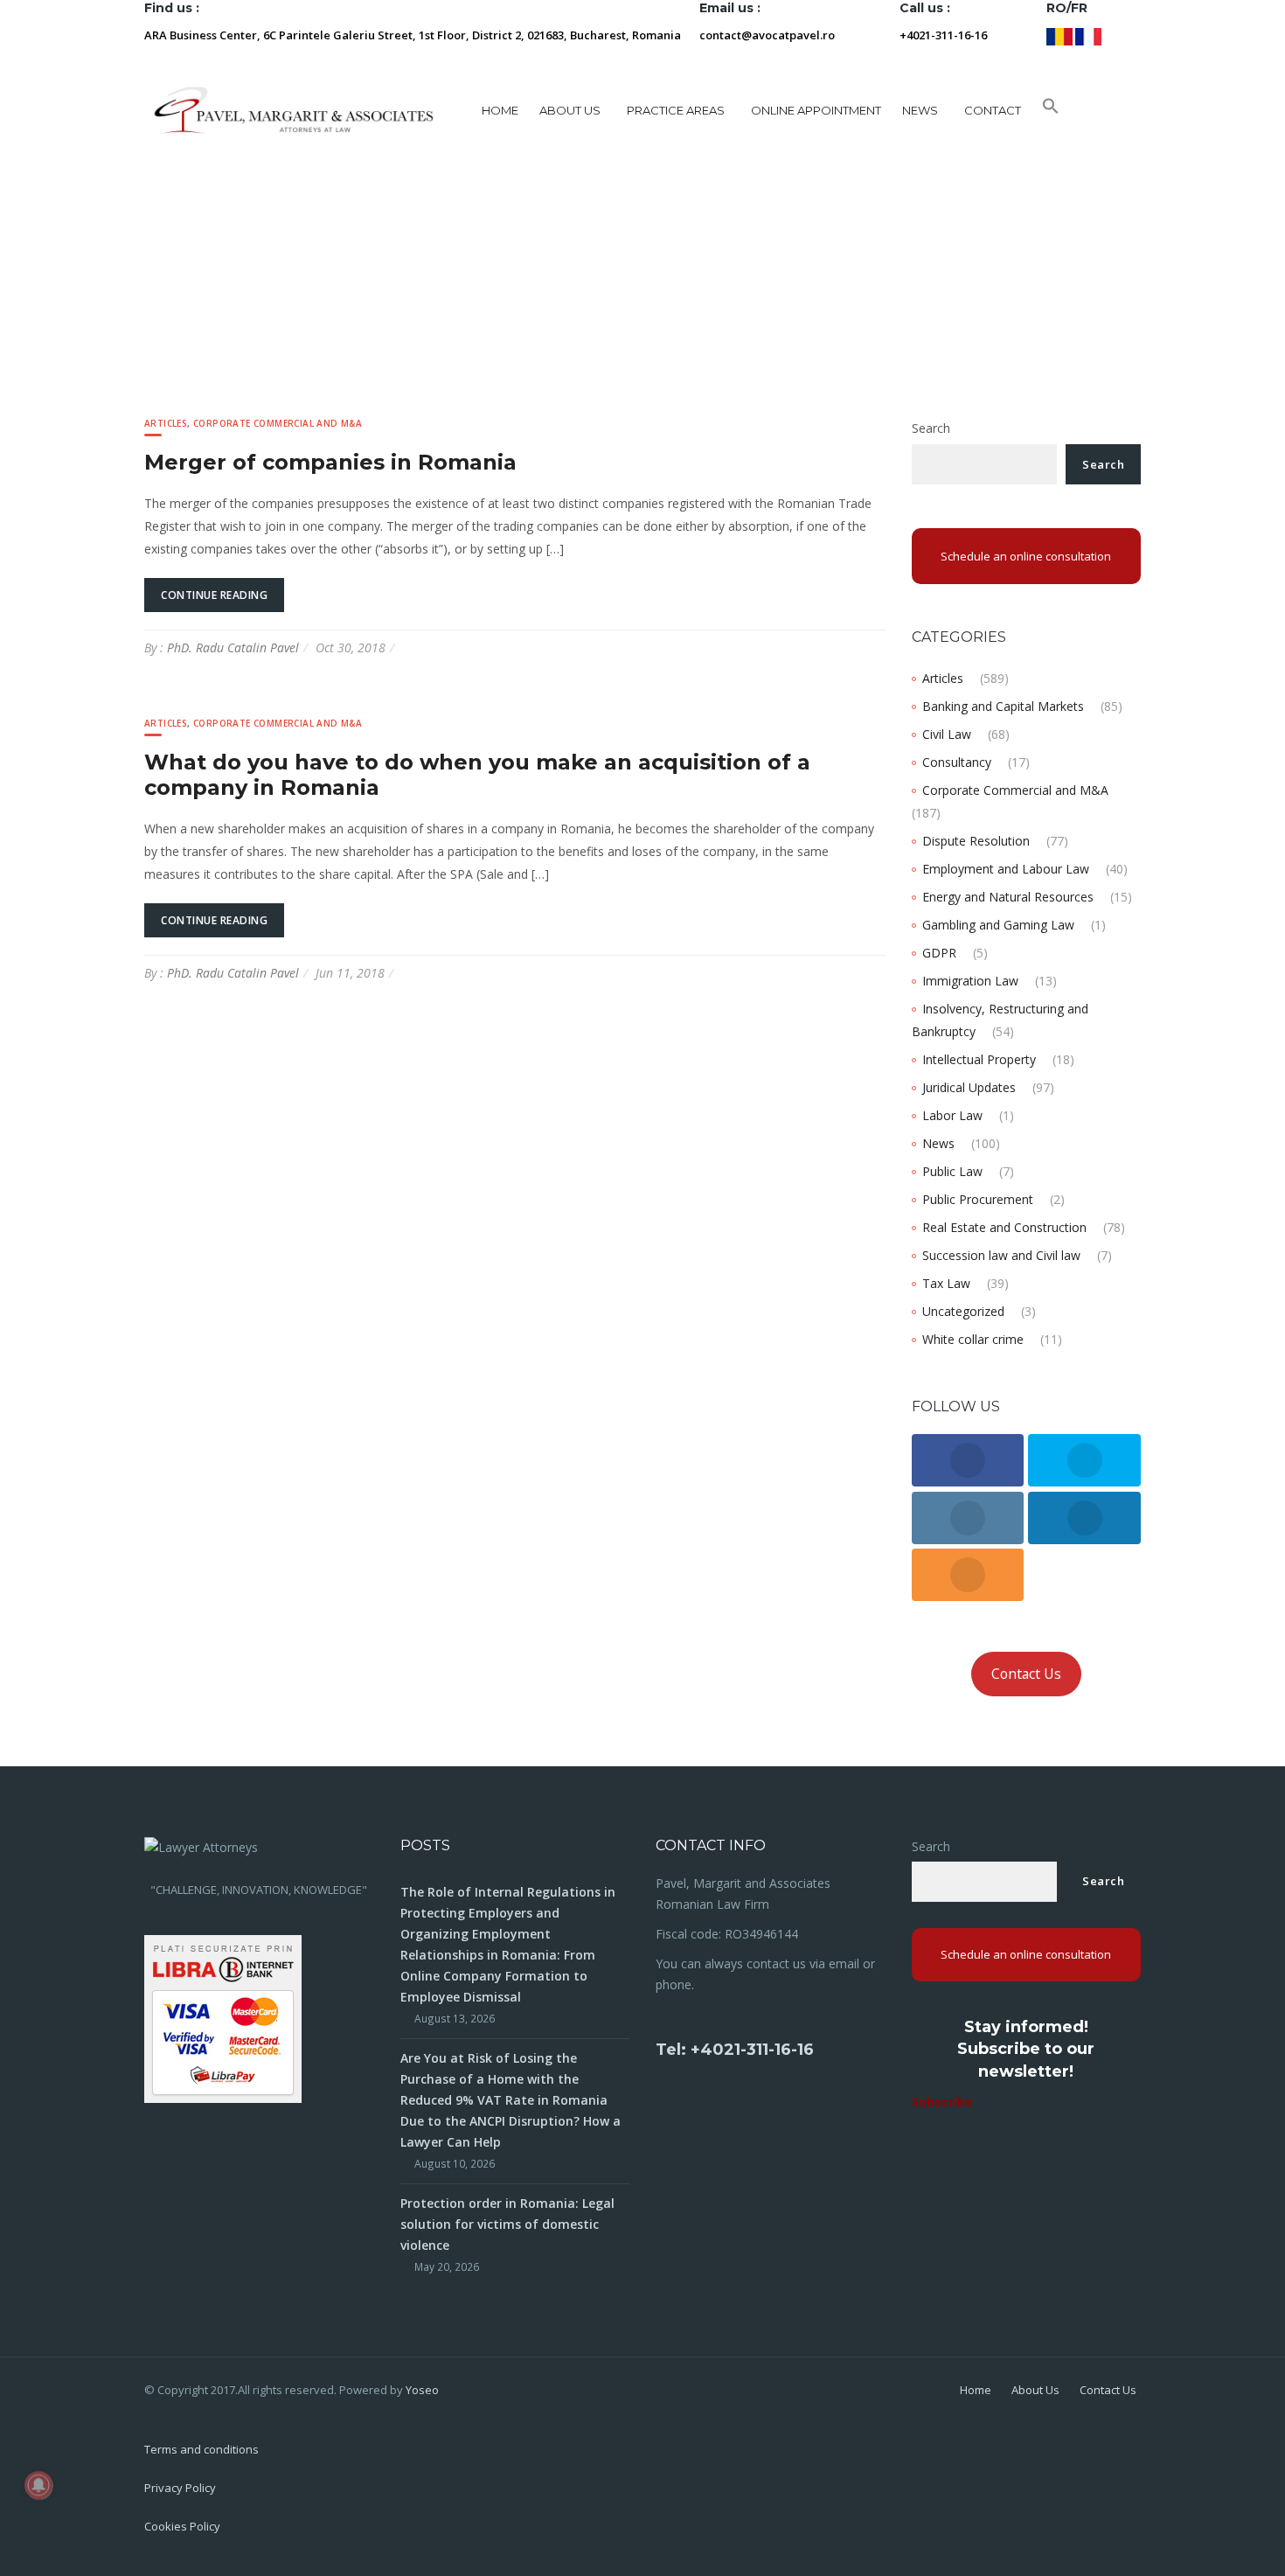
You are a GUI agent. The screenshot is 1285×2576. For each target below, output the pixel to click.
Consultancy (957, 762)
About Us (1035, 2390)
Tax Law (946, 1283)
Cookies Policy (182, 2526)
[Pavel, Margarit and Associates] (294, 110)
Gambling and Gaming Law (998, 925)
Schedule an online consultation (1026, 556)
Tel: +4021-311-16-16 (735, 2050)
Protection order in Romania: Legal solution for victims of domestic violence (507, 2224)
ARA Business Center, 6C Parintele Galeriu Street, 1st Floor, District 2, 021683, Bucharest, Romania (413, 35)
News (938, 1143)
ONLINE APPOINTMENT (816, 110)
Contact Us (1026, 1674)
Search (931, 428)
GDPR (939, 953)
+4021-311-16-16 (943, 35)
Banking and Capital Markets (1003, 706)
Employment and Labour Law (1006, 869)
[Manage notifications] (38, 2485)
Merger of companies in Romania (330, 462)
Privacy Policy (180, 2488)
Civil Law (947, 734)
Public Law (952, 1171)
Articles (166, 423)
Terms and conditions (201, 2449)
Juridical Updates (969, 1087)
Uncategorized (963, 1311)
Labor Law (952, 1115)
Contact (993, 110)
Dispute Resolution (976, 841)
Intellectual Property (979, 1059)
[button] (1051, 110)
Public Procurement (978, 1199)
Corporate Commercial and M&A (278, 423)
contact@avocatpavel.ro (767, 35)
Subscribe (942, 2102)
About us (570, 110)
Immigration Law (970, 981)
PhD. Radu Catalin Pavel (233, 647)
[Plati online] (223, 2018)
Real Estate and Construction (1004, 1227)
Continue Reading (214, 595)
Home (500, 110)
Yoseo (422, 2390)
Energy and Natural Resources (1008, 897)
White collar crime (973, 1339)
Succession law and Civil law (1001, 1255)
